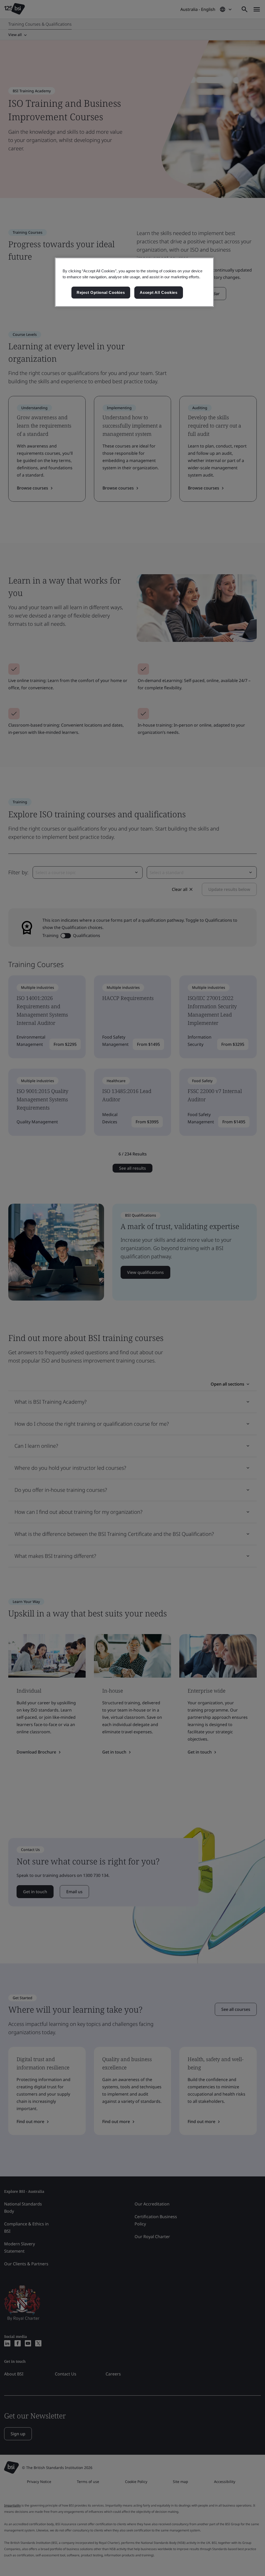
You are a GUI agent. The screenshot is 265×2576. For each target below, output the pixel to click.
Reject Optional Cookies (101, 292)
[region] (134, 282)
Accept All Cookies (159, 292)
